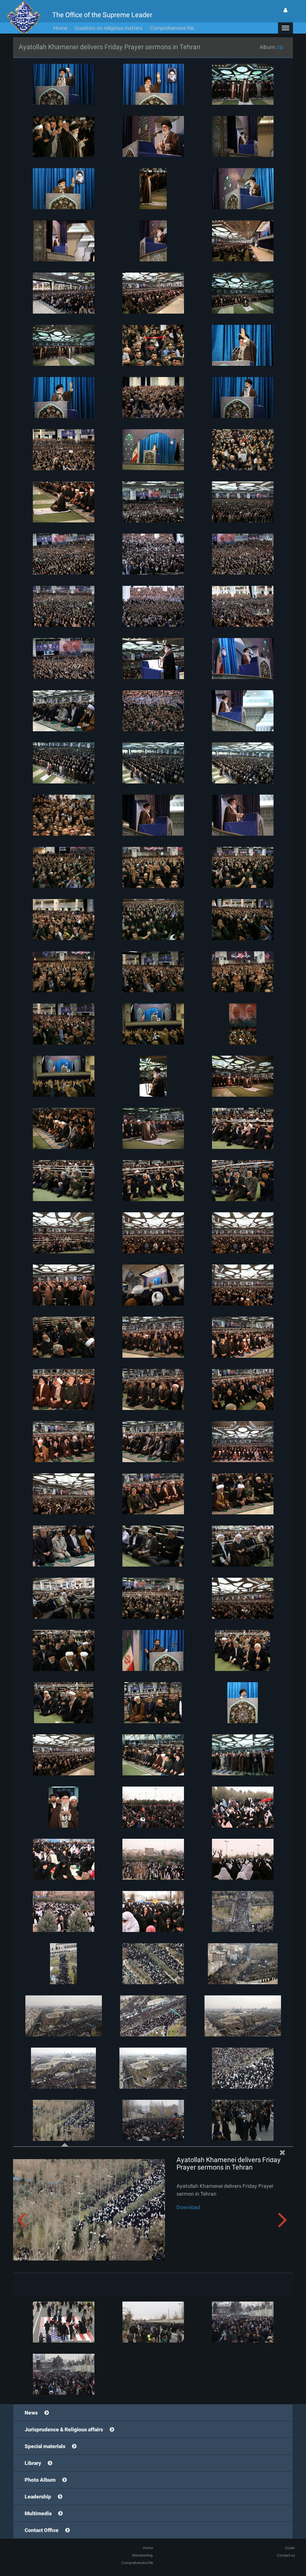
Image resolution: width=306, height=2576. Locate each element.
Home (60, 28)
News (31, 2413)
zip (280, 47)
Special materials (45, 2446)
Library (33, 2463)
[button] (285, 28)
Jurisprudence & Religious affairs (64, 2429)
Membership (143, 2555)
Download (188, 2207)
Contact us (286, 2555)
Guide (290, 2548)
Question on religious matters (109, 28)
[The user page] (285, 10)
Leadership (38, 2497)
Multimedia (38, 2513)
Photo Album (40, 2480)
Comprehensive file (172, 28)
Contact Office (42, 2530)
